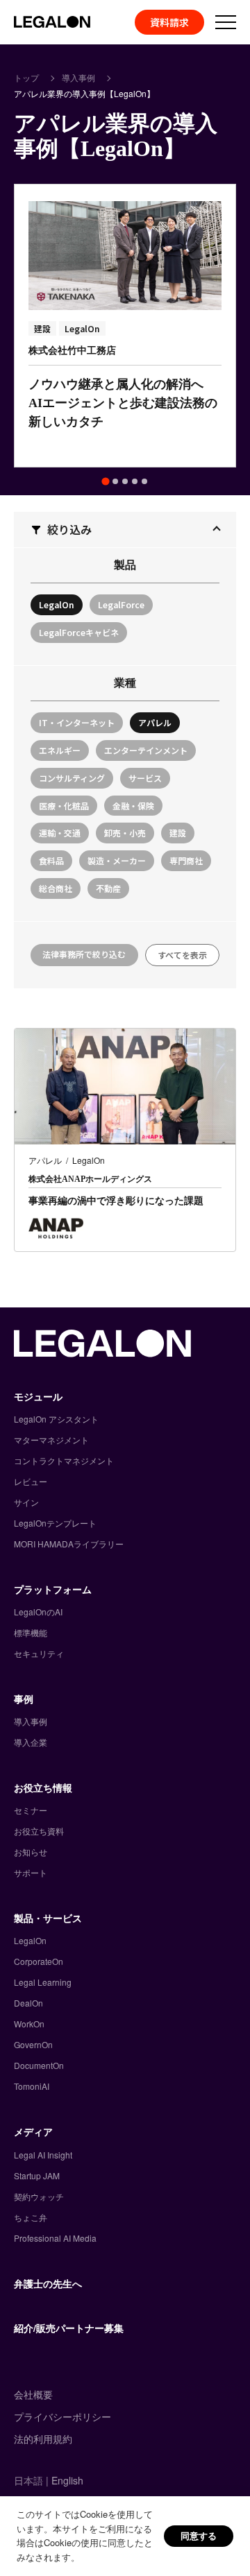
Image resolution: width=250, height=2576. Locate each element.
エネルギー (60, 750)
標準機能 (31, 1632)
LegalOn (30, 1940)
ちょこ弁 (31, 2217)
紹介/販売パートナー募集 (69, 2328)
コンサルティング (72, 778)
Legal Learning (43, 1982)
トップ (26, 77)
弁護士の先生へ (48, 2283)
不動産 (108, 888)
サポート (31, 1872)
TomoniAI (32, 2086)
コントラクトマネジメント (64, 1460)
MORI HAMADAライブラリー (69, 1544)
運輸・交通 (60, 833)
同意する (199, 2535)
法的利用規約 (43, 2439)
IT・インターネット (77, 722)
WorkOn (29, 2024)
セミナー (31, 1810)
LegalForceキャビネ (79, 632)
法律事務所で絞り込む (84, 954)
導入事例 (78, 77)
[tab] (105, 482)
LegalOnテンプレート (55, 1523)
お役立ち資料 (39, 1831)
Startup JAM (37, 2175)
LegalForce (121, 604)
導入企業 (31, 1742)
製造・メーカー (117, 860)
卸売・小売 (125, 833)
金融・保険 (133, 806)
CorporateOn (39, 1961)
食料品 (51, 860)
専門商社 (186, 860)
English (67, 2480)
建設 (178, 833)
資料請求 (169, 22)
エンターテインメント (146, 750)
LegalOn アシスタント (56, 1419)
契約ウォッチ (39, 2196)
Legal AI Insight (43, 2155)
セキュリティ (39, 1653)
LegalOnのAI (38, 1612)
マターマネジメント (51, 1440)
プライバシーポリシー (62, 2416)
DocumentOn (39, 2065)
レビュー (31, 1481)
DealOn (28, 2003)
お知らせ (31, 1852)
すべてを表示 (182, 955)
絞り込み (69, 529)
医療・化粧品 (64, 806)
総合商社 (56, 888)
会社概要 (33, 2394)
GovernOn (33, 2044)
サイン (26, 1502)
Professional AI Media (55, 2238)
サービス (145, 778)
